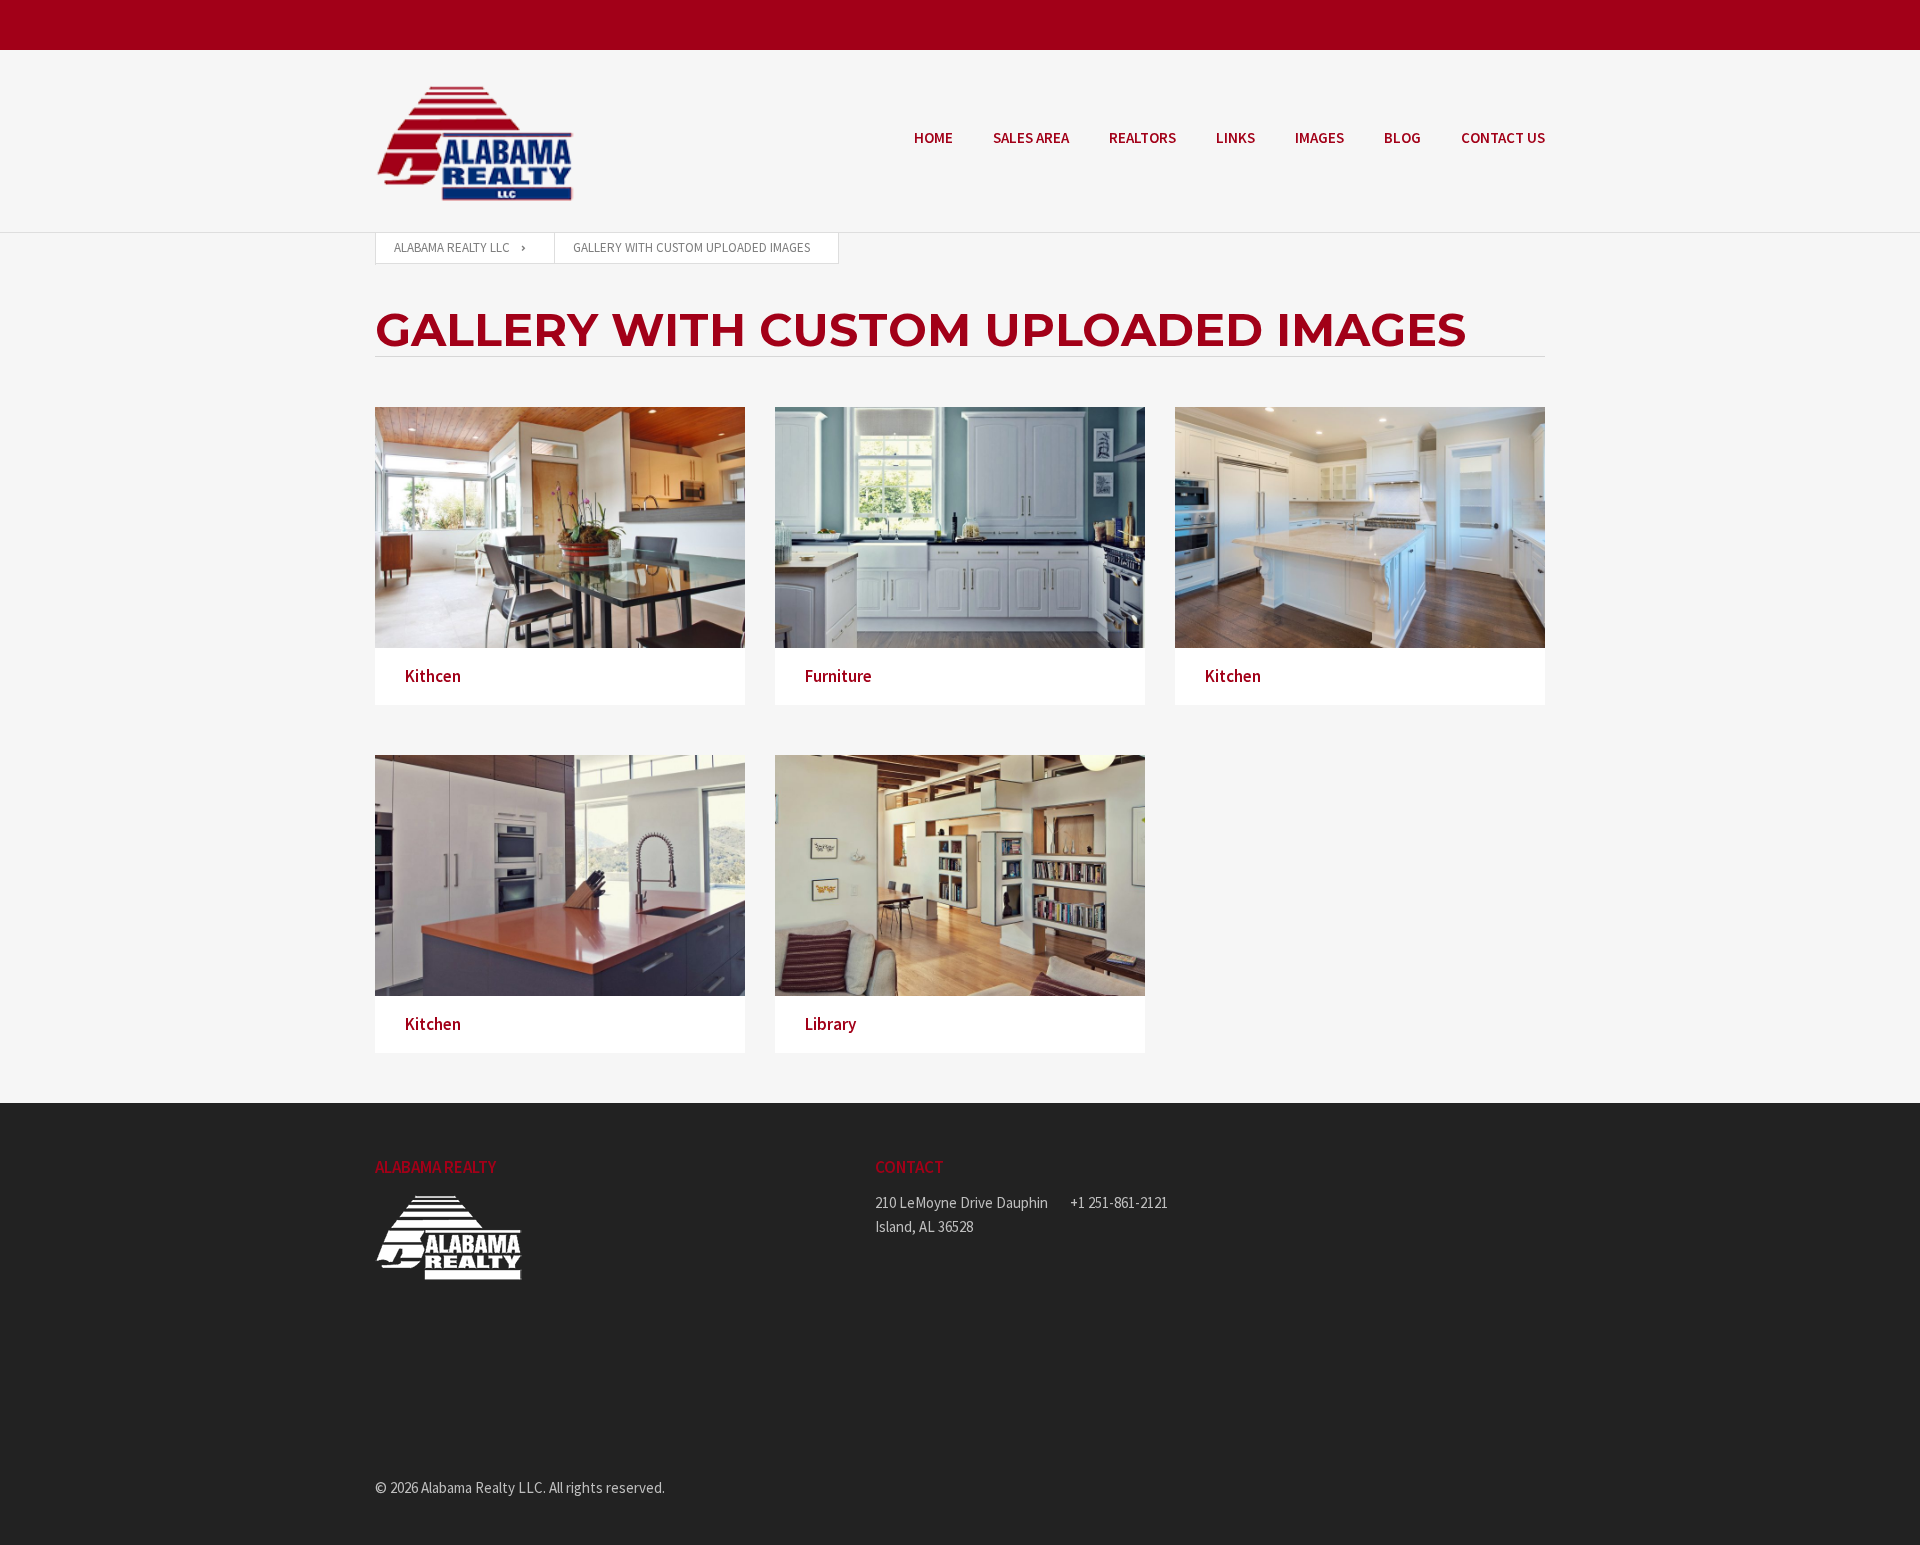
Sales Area (1031, 137)
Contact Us (1503, 137)
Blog (1402, 137)
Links (1235, 137)
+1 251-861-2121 (1119, 1202)
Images (1319, 137)
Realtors (1142, 137)
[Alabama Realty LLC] (475, 141)
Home (933, 137)
